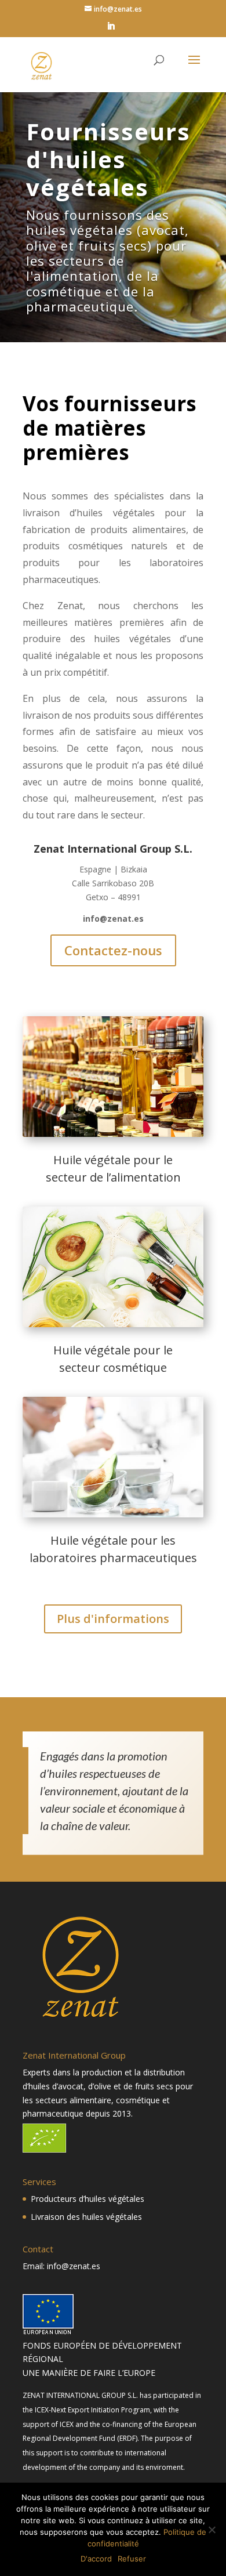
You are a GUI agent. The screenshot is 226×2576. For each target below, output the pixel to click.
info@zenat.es (113, 919)
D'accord (96, 2559)
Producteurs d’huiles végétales (88, 2199)
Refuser (132, 2559)
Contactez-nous (113, 950)
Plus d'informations (113, 1619)
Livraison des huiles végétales (86, 2217)
